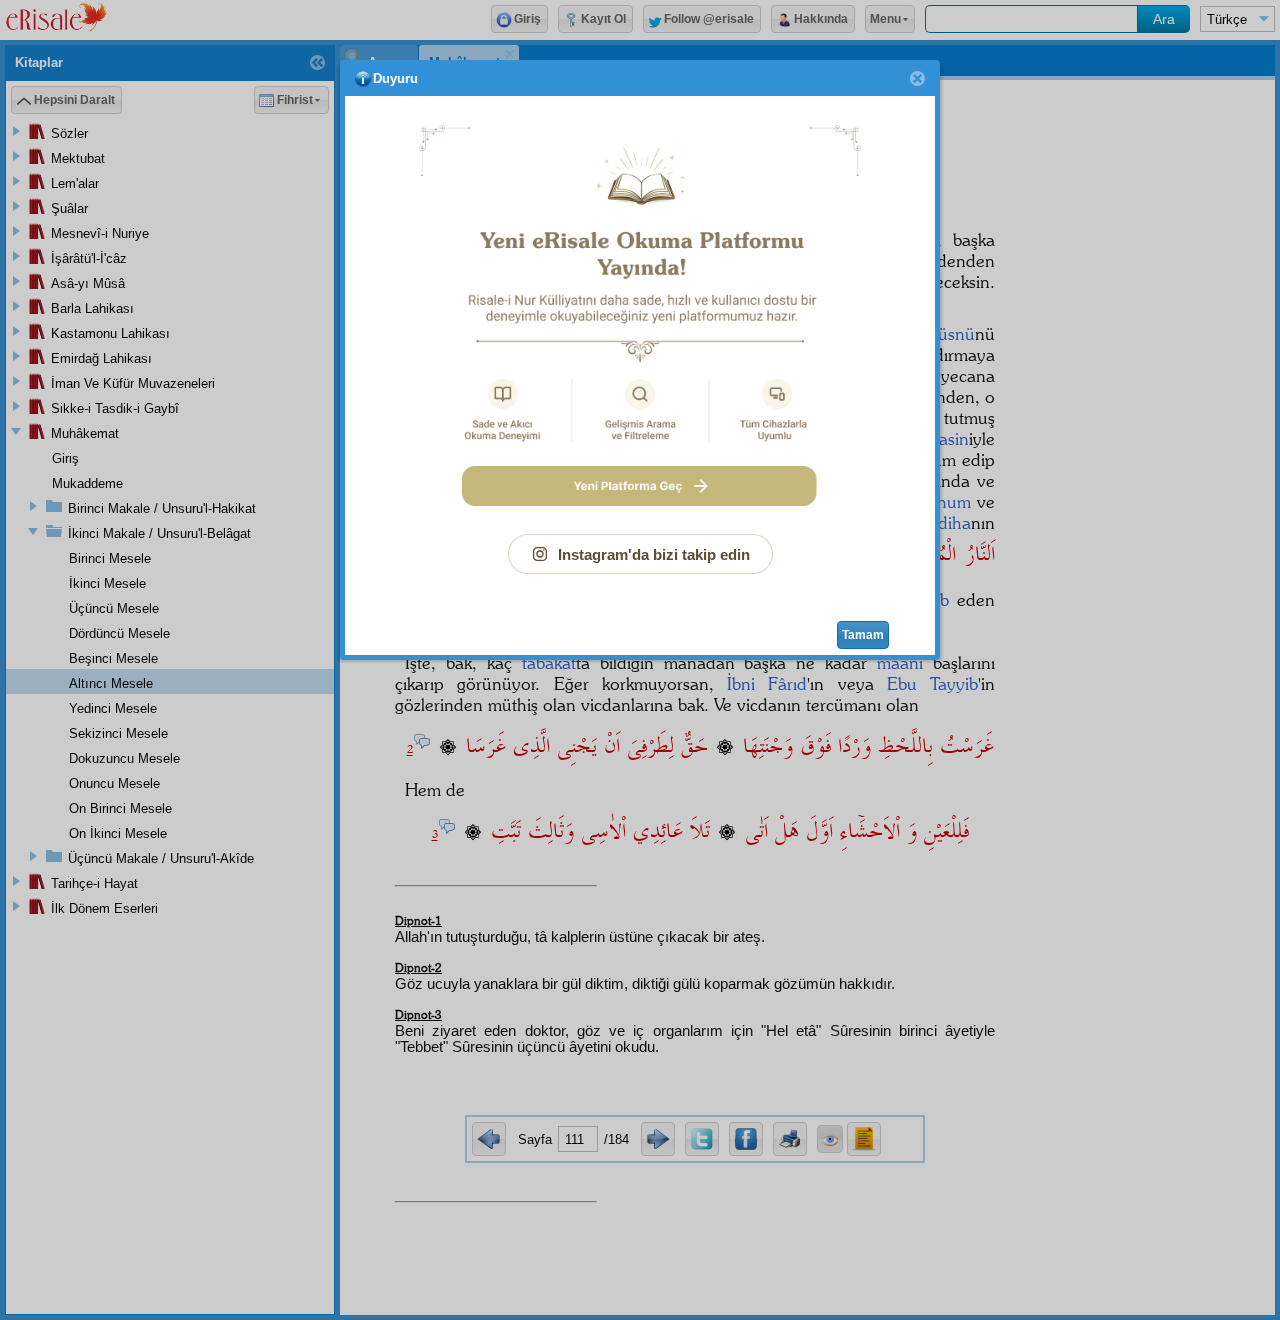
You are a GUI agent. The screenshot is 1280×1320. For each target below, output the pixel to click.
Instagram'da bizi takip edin (654, 554)
